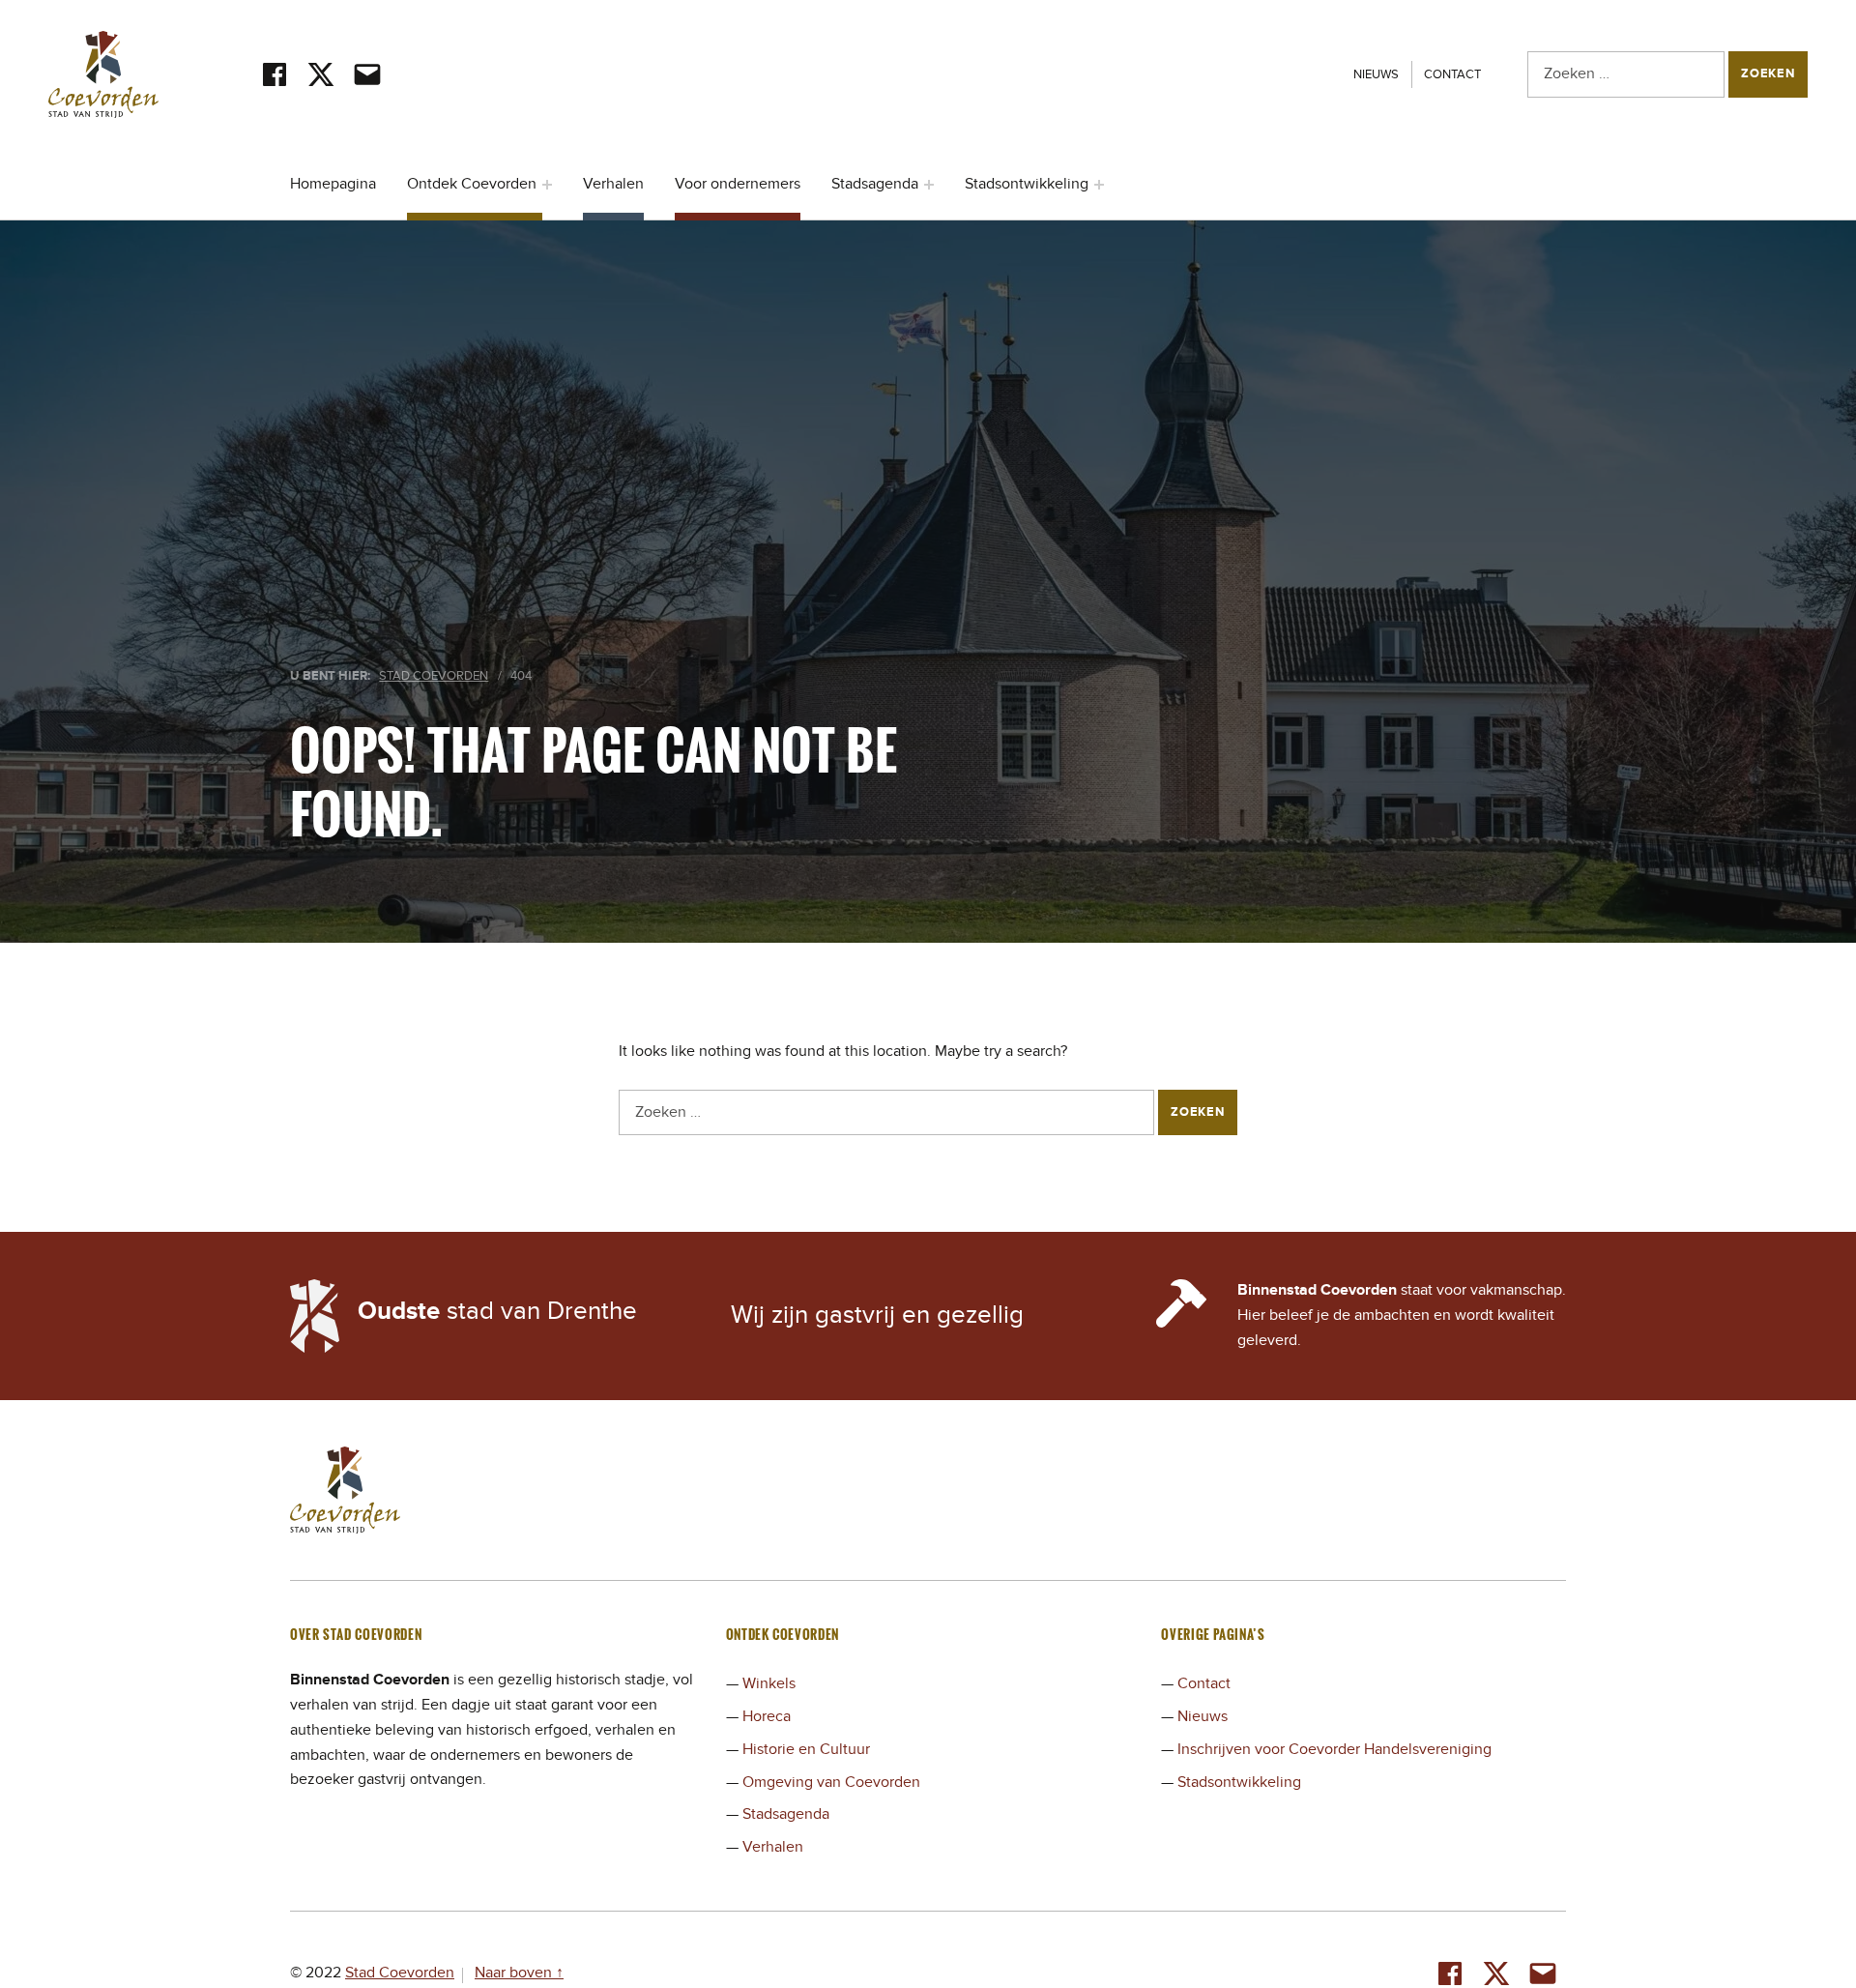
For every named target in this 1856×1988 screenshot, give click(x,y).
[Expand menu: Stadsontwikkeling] (1099, 185)
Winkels (769, 1683)
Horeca (767, 1716)
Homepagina (333, 184)
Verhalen (613, 184)
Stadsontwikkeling (1027, 184)
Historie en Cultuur (806, 1749)
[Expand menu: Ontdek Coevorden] (547, 185)
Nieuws (1376, 74)
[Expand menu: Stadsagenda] (929, 185)
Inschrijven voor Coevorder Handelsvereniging (1334, 1749)
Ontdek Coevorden (472, 184)
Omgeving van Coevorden (831, 1782)
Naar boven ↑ (519, 1973)
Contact (1452, 74)
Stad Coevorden (400, 1973)
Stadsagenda (875, 184)
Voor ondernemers (738, 184)
